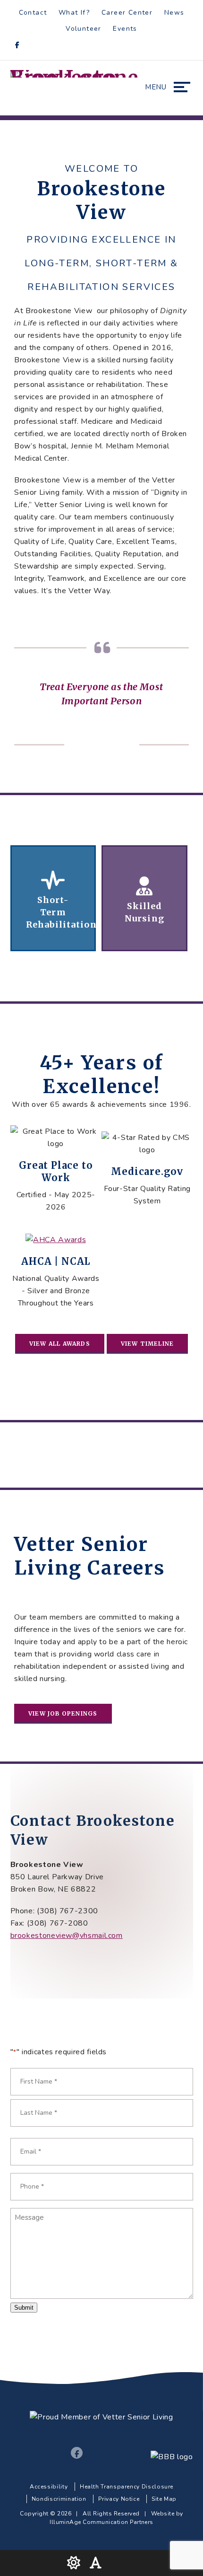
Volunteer (84, 29)
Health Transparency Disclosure (127, 2487)
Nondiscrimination (59, 2499)
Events (125, 29)
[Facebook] (20, 46)
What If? (74, 13)
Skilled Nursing (144, 898)
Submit (24, 2308)
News (174, 13)
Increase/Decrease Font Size (98, 2563)
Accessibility (49, 2487)
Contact (33, 13)
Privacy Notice (119, 2499)
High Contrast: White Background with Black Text (74, 2563)
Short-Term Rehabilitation (53, 898)
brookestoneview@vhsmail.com (67, 1936)
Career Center (127, 13)
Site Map (164, 2499)
